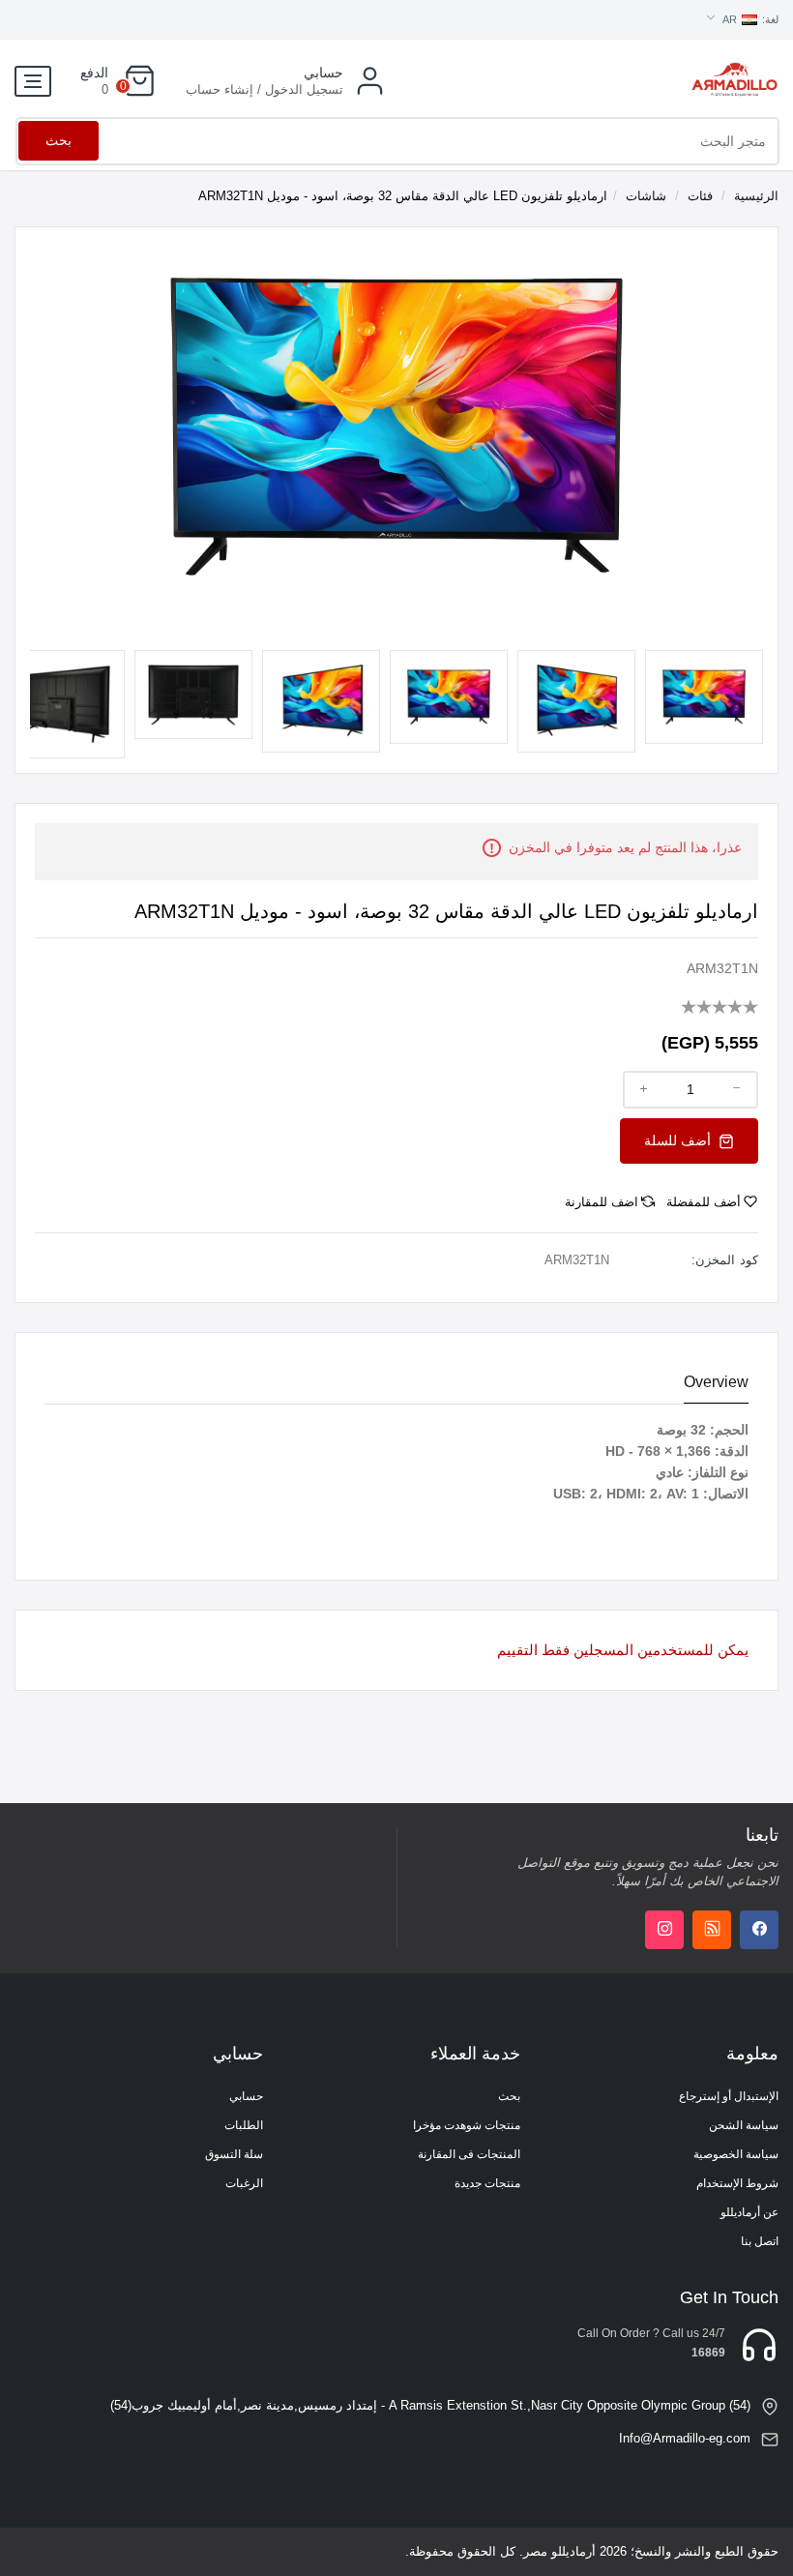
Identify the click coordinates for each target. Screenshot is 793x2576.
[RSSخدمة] (712, 1930)
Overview (716, 1382)
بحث (59, 140)
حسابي (246, 2096)
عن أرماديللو (749, 2212)
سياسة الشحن (744, 2125)
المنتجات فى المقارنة (469, 2154)
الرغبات (244, 2183)
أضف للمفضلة (704, 1202)
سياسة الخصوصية (736, 2154)
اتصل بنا (760, 2241)
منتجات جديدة (487, 2183)
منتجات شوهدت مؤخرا (467, 2125)
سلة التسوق (234, 2154)
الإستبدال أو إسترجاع (729, 2096)
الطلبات (244, 2125)
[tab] (716, 1383)
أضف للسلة (679, 1140)
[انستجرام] (664, 1930)
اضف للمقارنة (602, 1202)
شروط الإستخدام (737, 2183)
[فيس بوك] (759, 1930)
